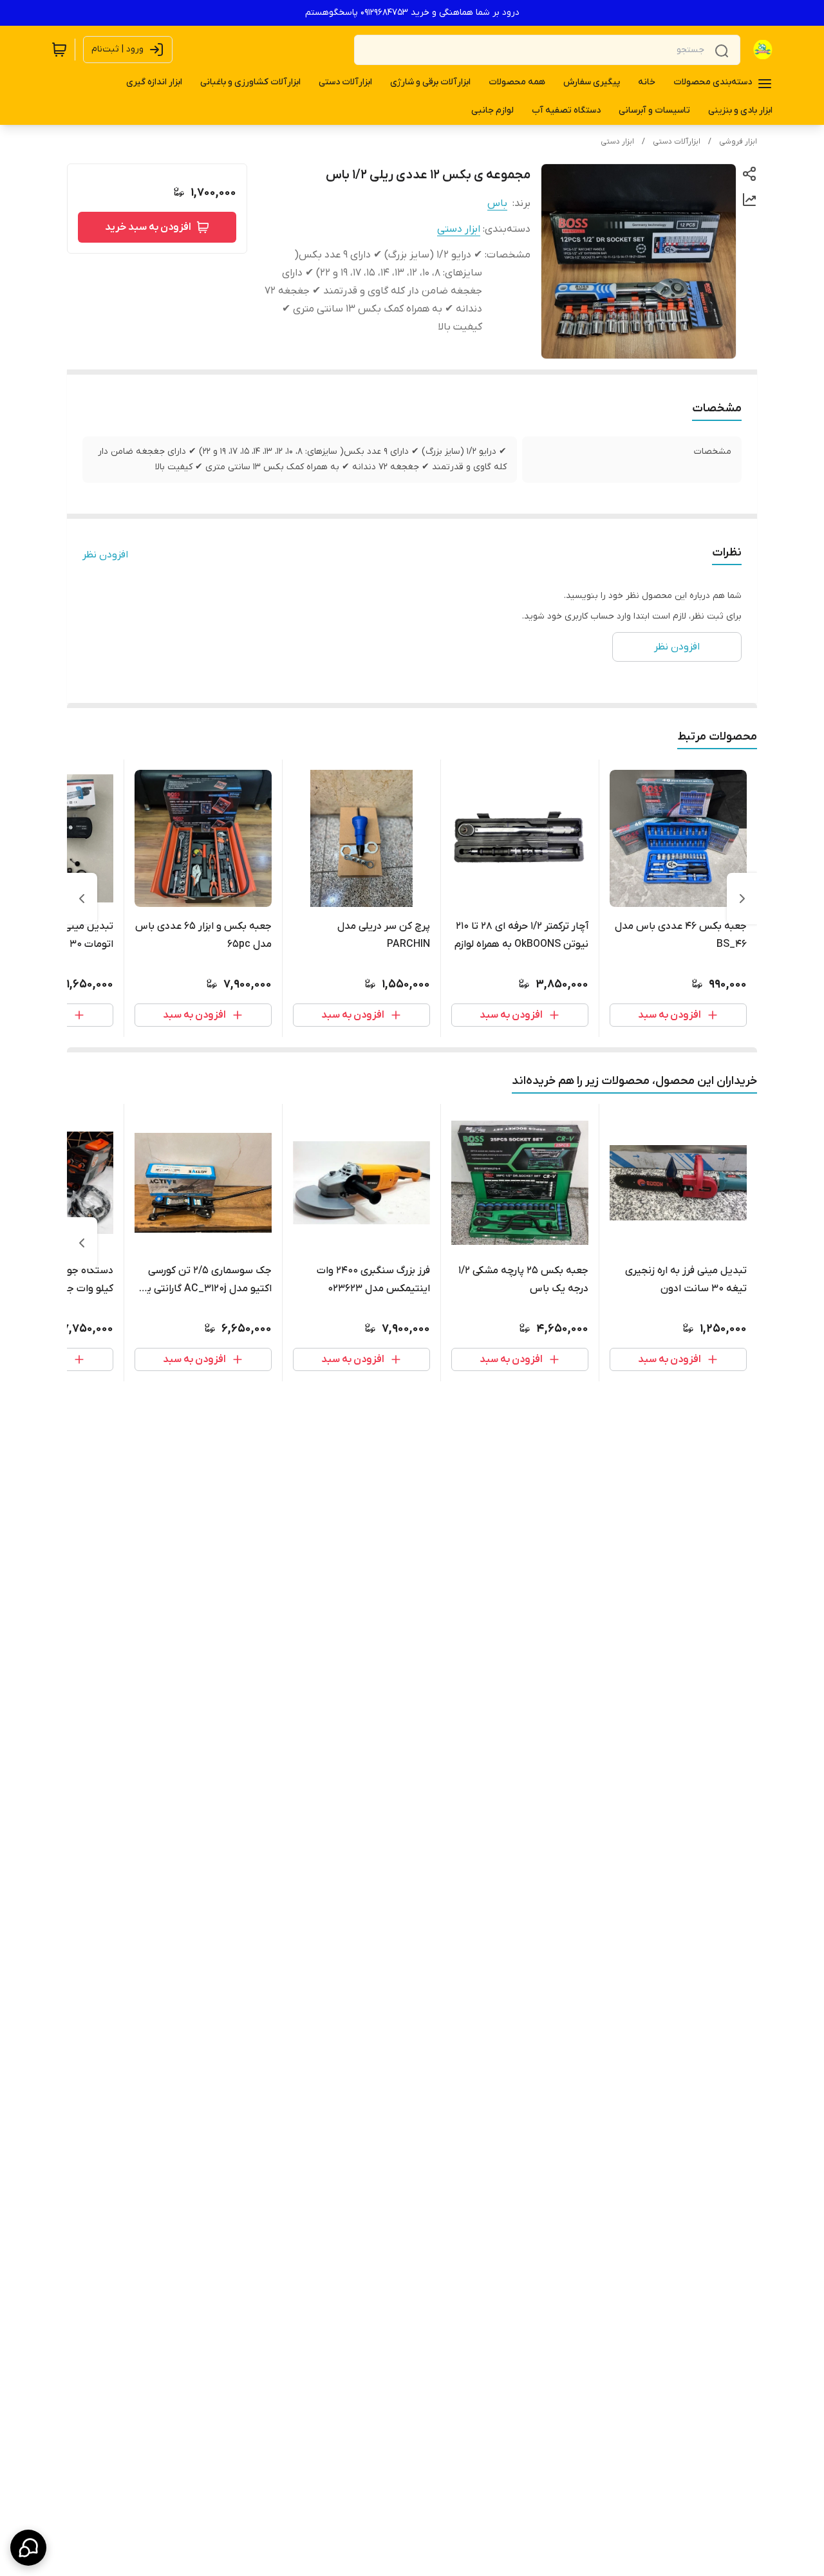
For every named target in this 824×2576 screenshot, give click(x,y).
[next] (82, 899)
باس (497, 203)
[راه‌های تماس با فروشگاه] (28, 2548)
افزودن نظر (105, 555)
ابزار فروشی (738, 142)
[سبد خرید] (59, 50)
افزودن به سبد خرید (148, 227)
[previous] (742, 899)
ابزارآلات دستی (677, 142)
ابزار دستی (617, 142)
